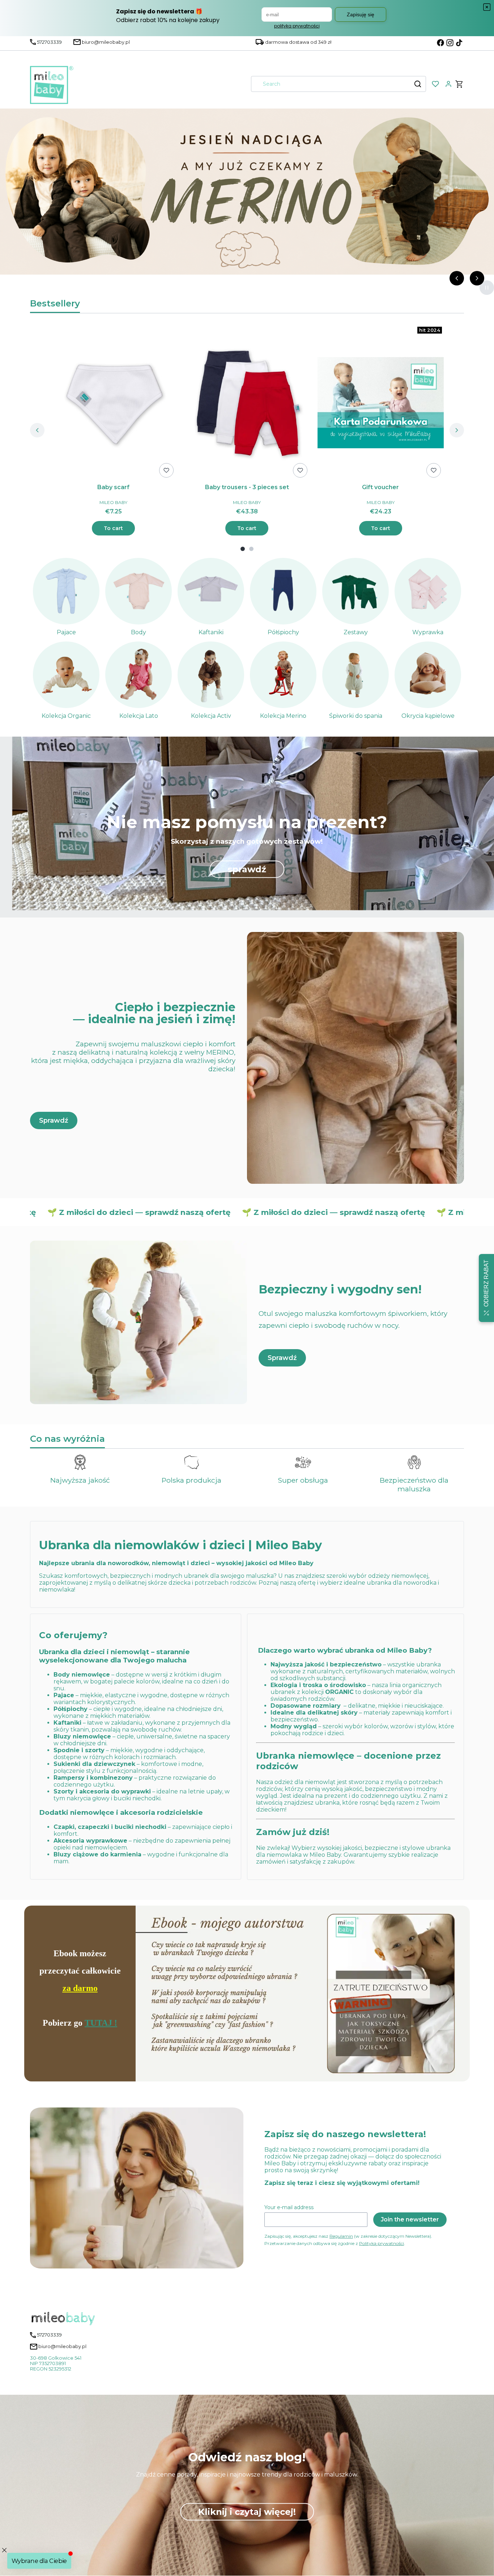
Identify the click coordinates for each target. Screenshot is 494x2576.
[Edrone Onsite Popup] (247, 1288)
